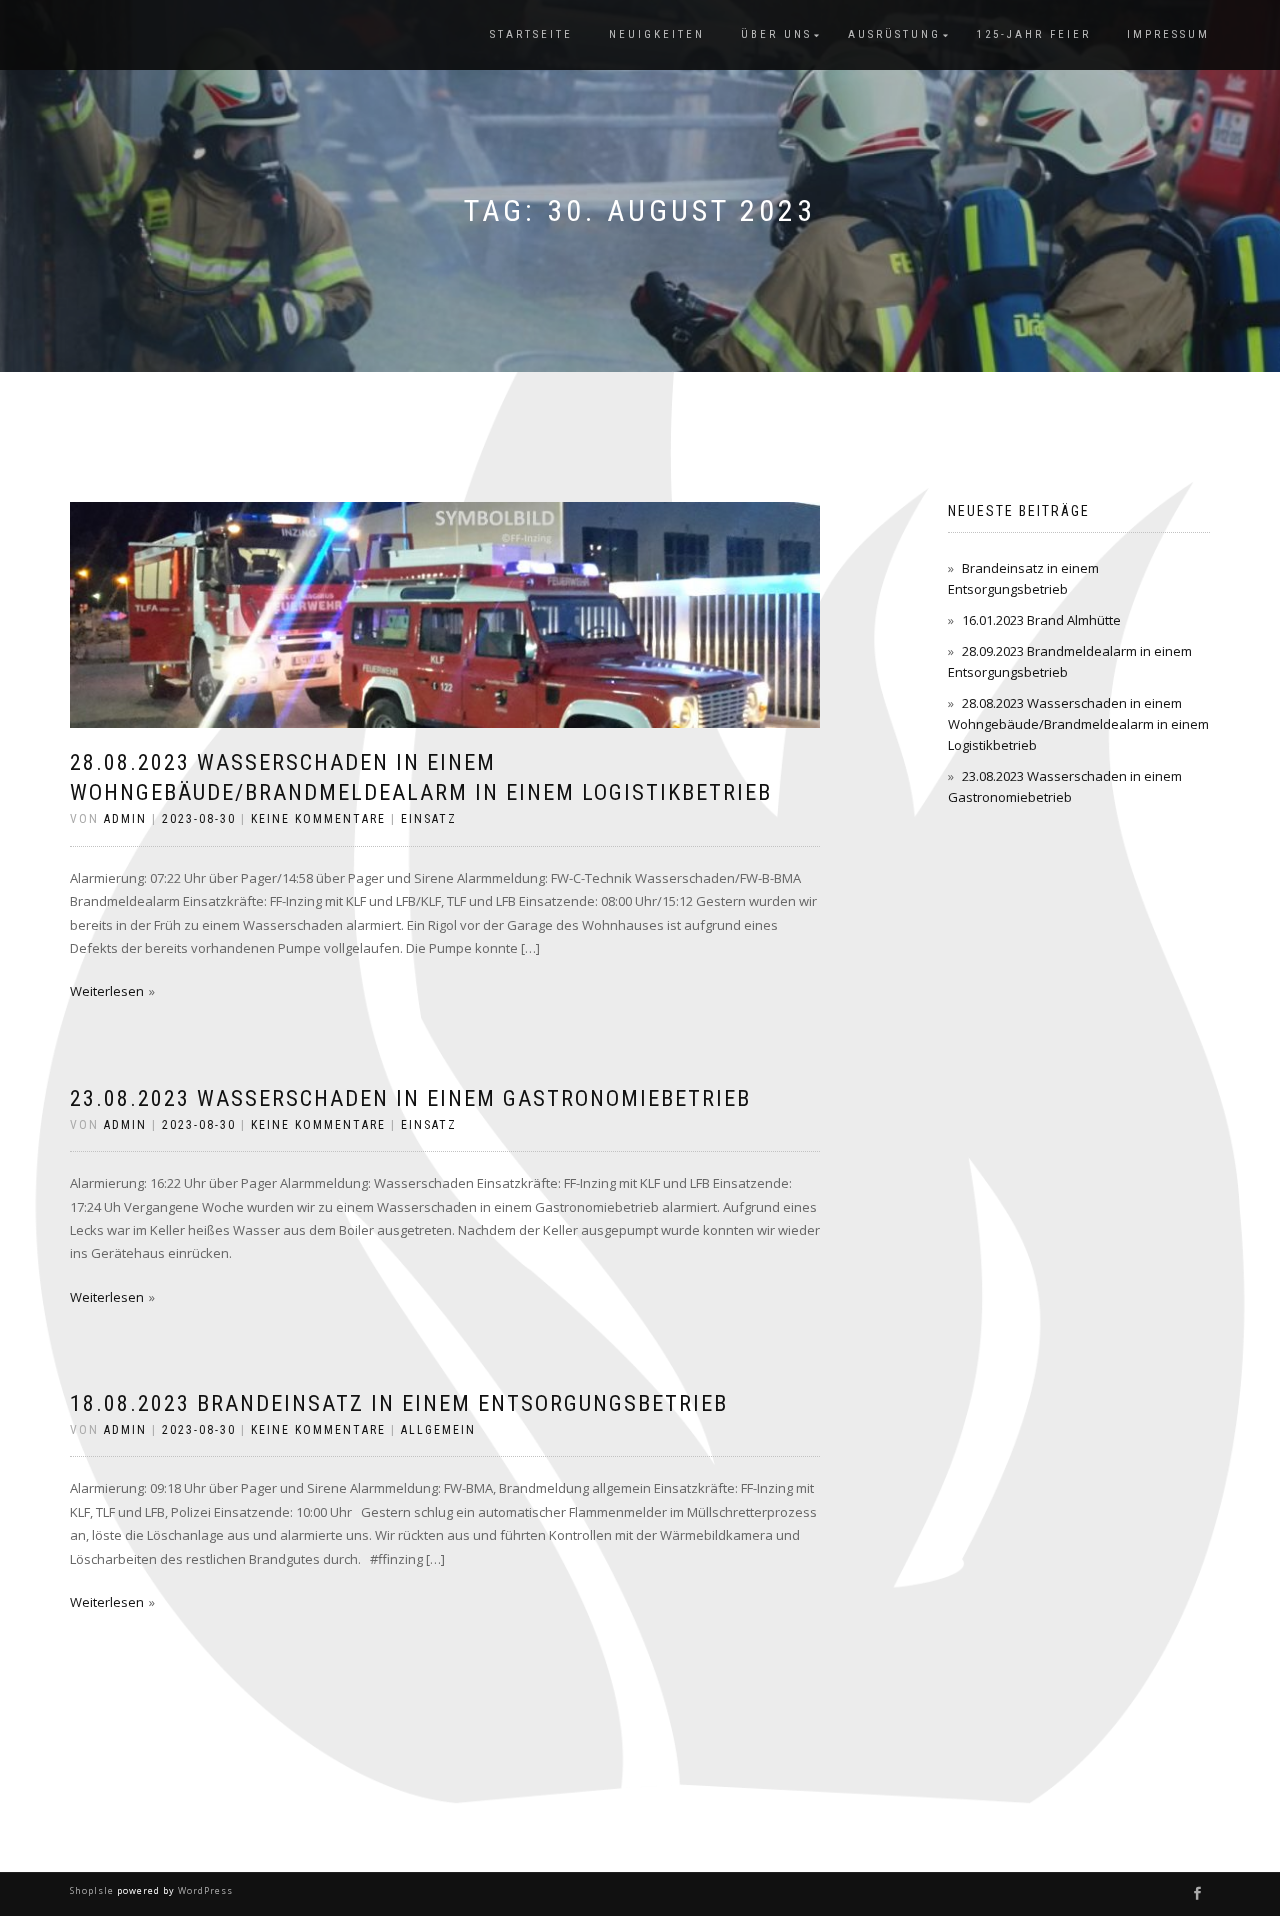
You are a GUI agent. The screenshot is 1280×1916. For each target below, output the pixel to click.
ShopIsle (93, 1890)
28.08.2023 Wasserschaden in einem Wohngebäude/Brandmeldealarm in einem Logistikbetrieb (1078, 724)
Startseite (531, 34)
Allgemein (438, 1430)
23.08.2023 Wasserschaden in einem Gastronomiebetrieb (410, 1098)
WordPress (204, 1890)
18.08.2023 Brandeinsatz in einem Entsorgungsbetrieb (399, 1403)
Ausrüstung (894, 34)
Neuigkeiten (657, 34)
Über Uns (776, 34)
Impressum (1168, 34)
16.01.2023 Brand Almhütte (1041, 620)
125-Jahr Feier (1034, 34)
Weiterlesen (107, 991)
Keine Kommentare (318, 819)
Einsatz (429, 819)
